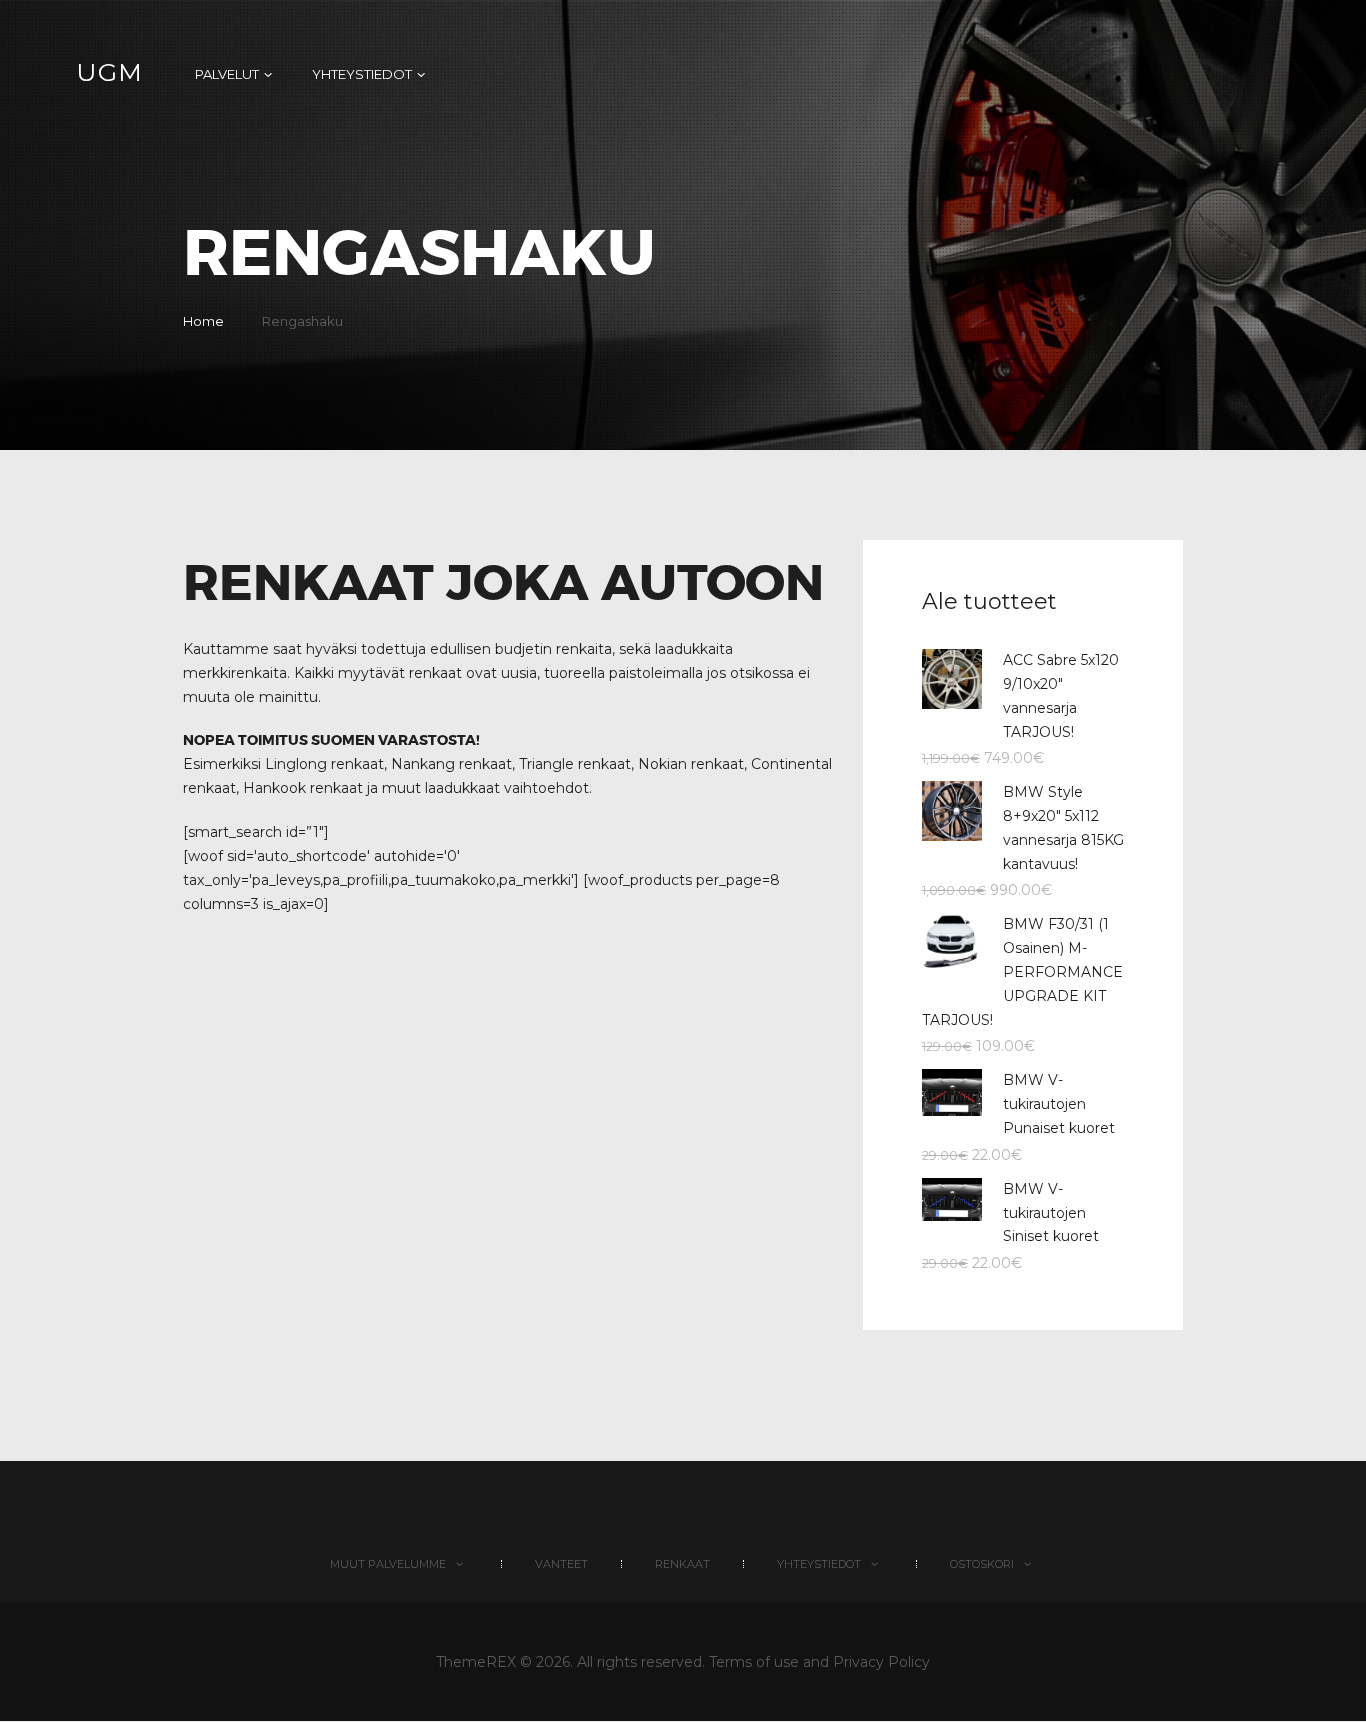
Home (203, 321)
